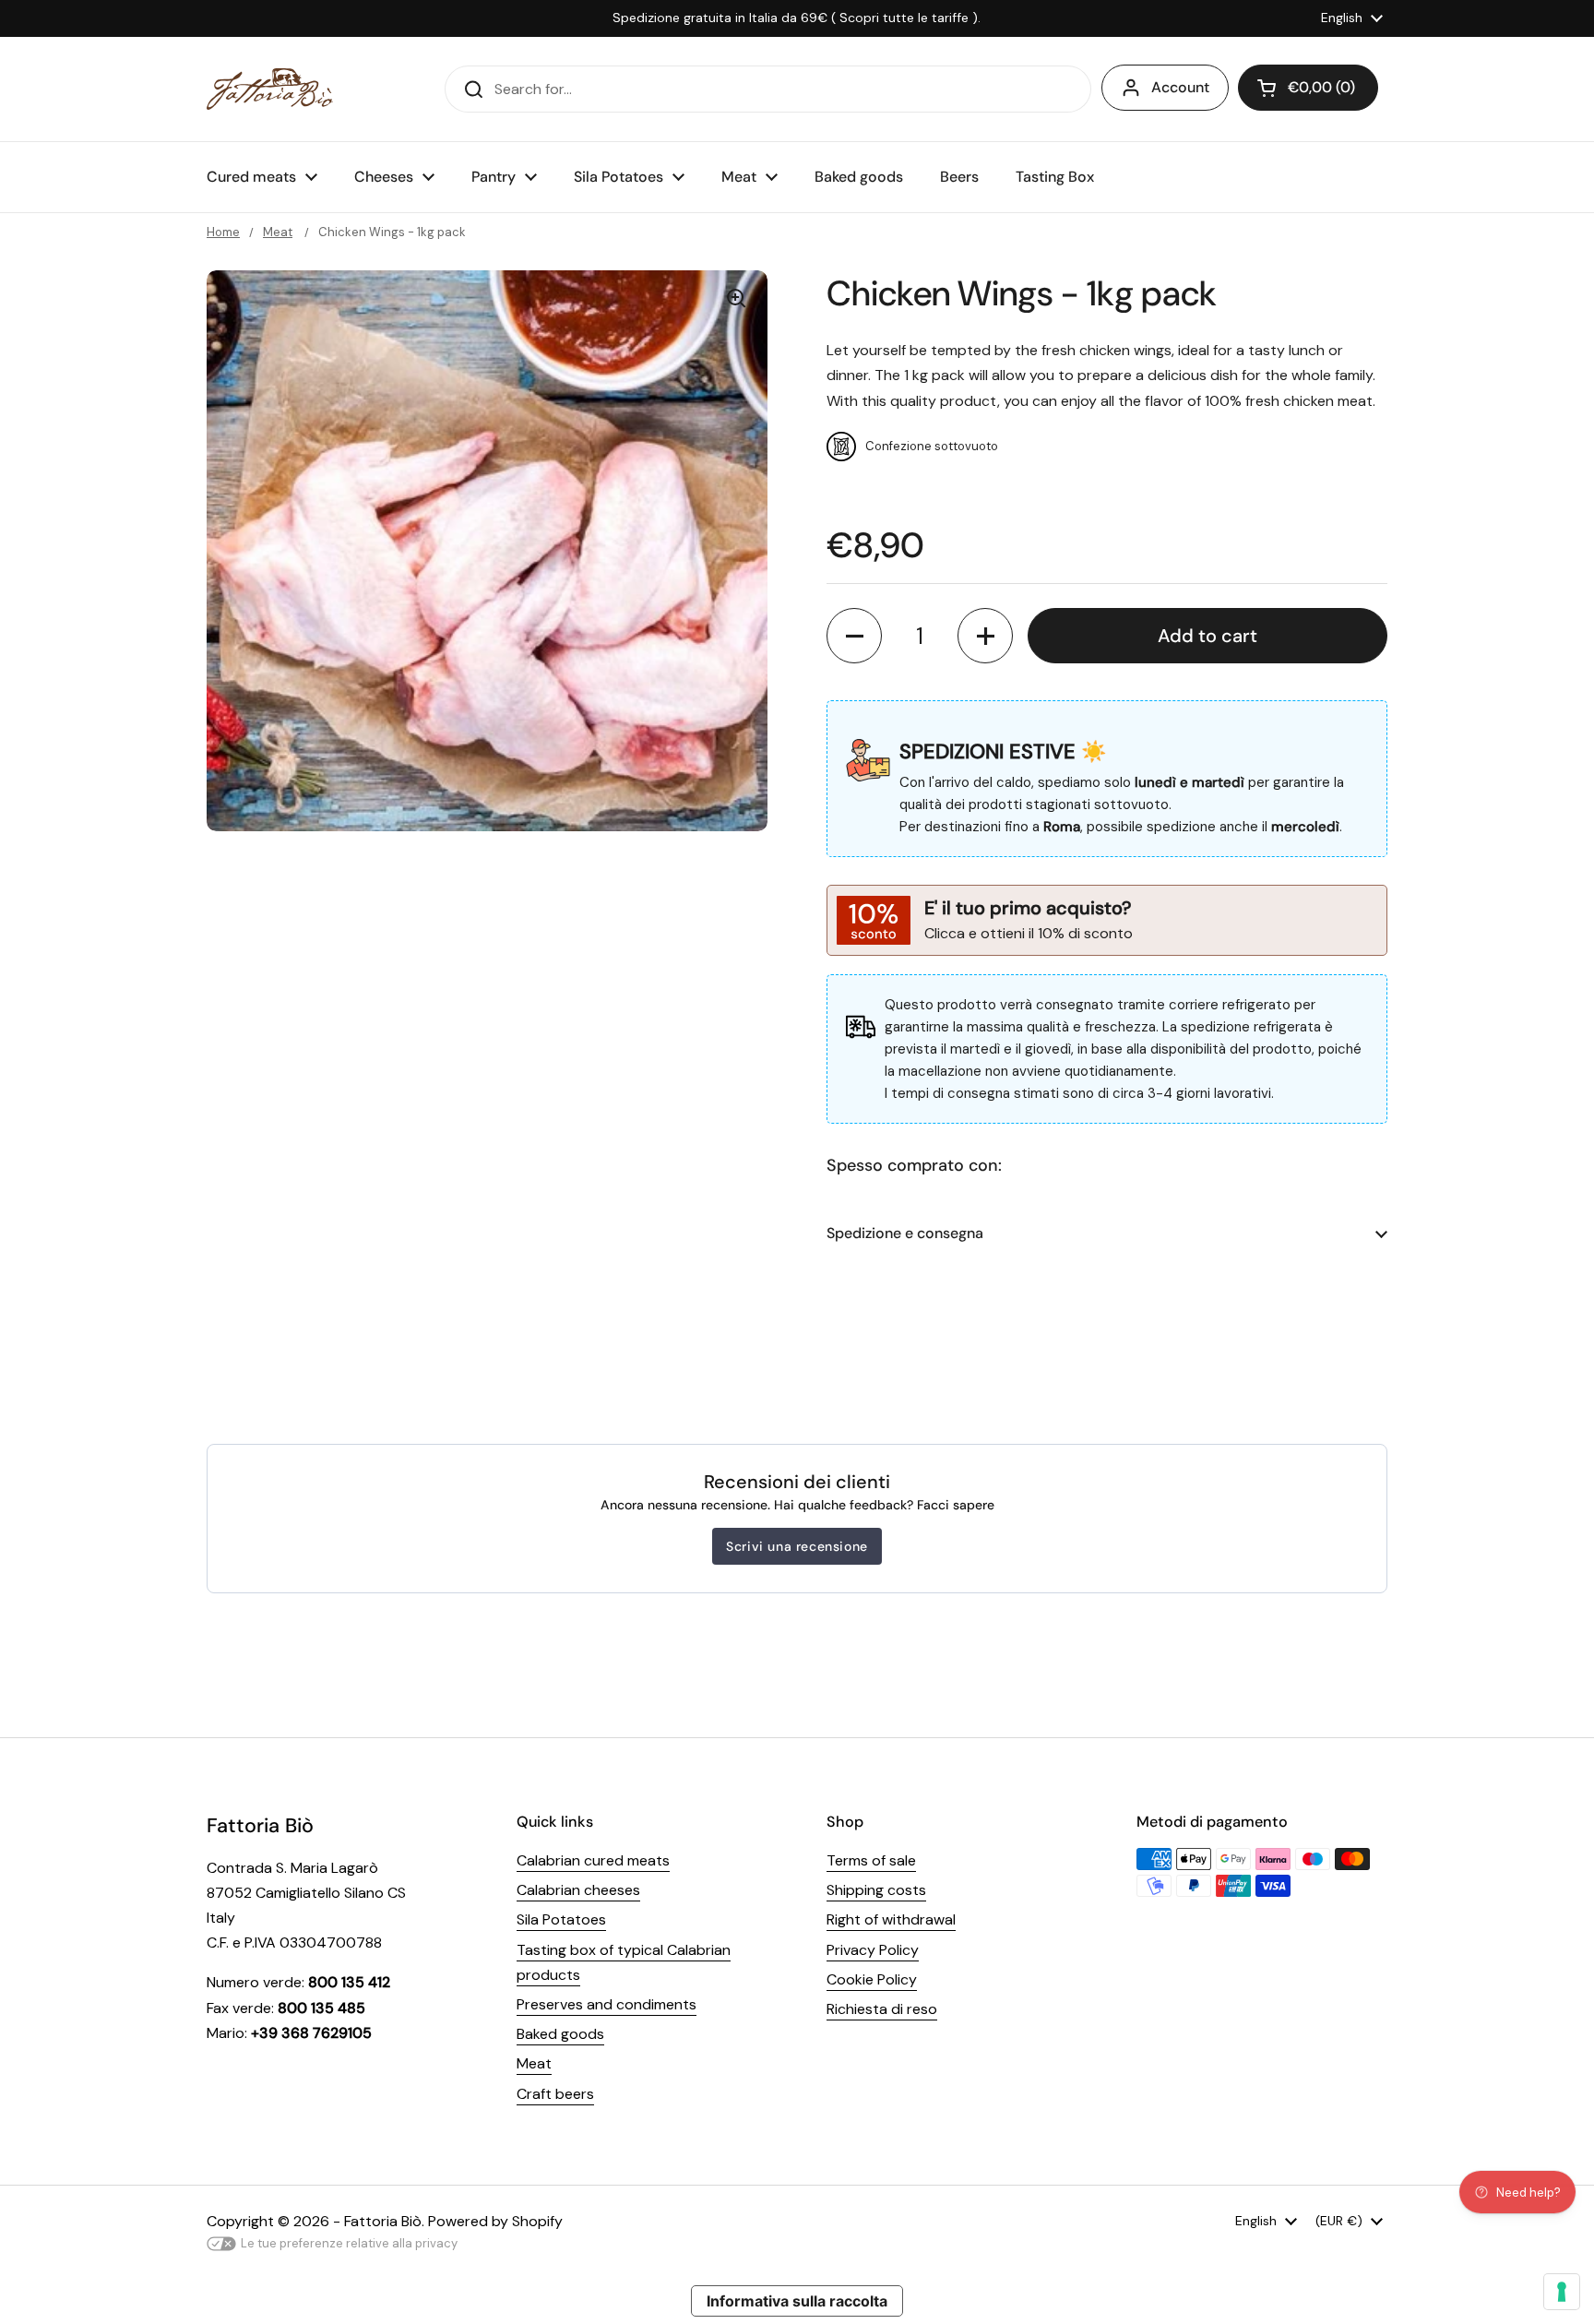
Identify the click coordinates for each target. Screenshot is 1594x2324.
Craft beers (555, 2094)
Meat (278, 232)
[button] (1308, 88)
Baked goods (560, 2034)
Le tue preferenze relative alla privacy (349, 2243)
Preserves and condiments (607, 2004)
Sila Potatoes (561, 1919)
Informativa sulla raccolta (797, 2301)
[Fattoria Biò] (270, 89)
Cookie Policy (872, 1979)
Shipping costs (876, 1890)
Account (1180, 87)
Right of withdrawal (891, 1919)
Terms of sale (871, 1860)
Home (223, 232)
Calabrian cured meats (593, 1860)
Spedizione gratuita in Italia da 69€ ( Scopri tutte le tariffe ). (797, 18)
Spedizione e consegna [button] (905, 1233)
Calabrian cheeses (578, 1890)
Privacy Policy (873, 1950)
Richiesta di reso (882, 2009)
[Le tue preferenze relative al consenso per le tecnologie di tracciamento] (1562, 2292)
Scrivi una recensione (797, 1546)
